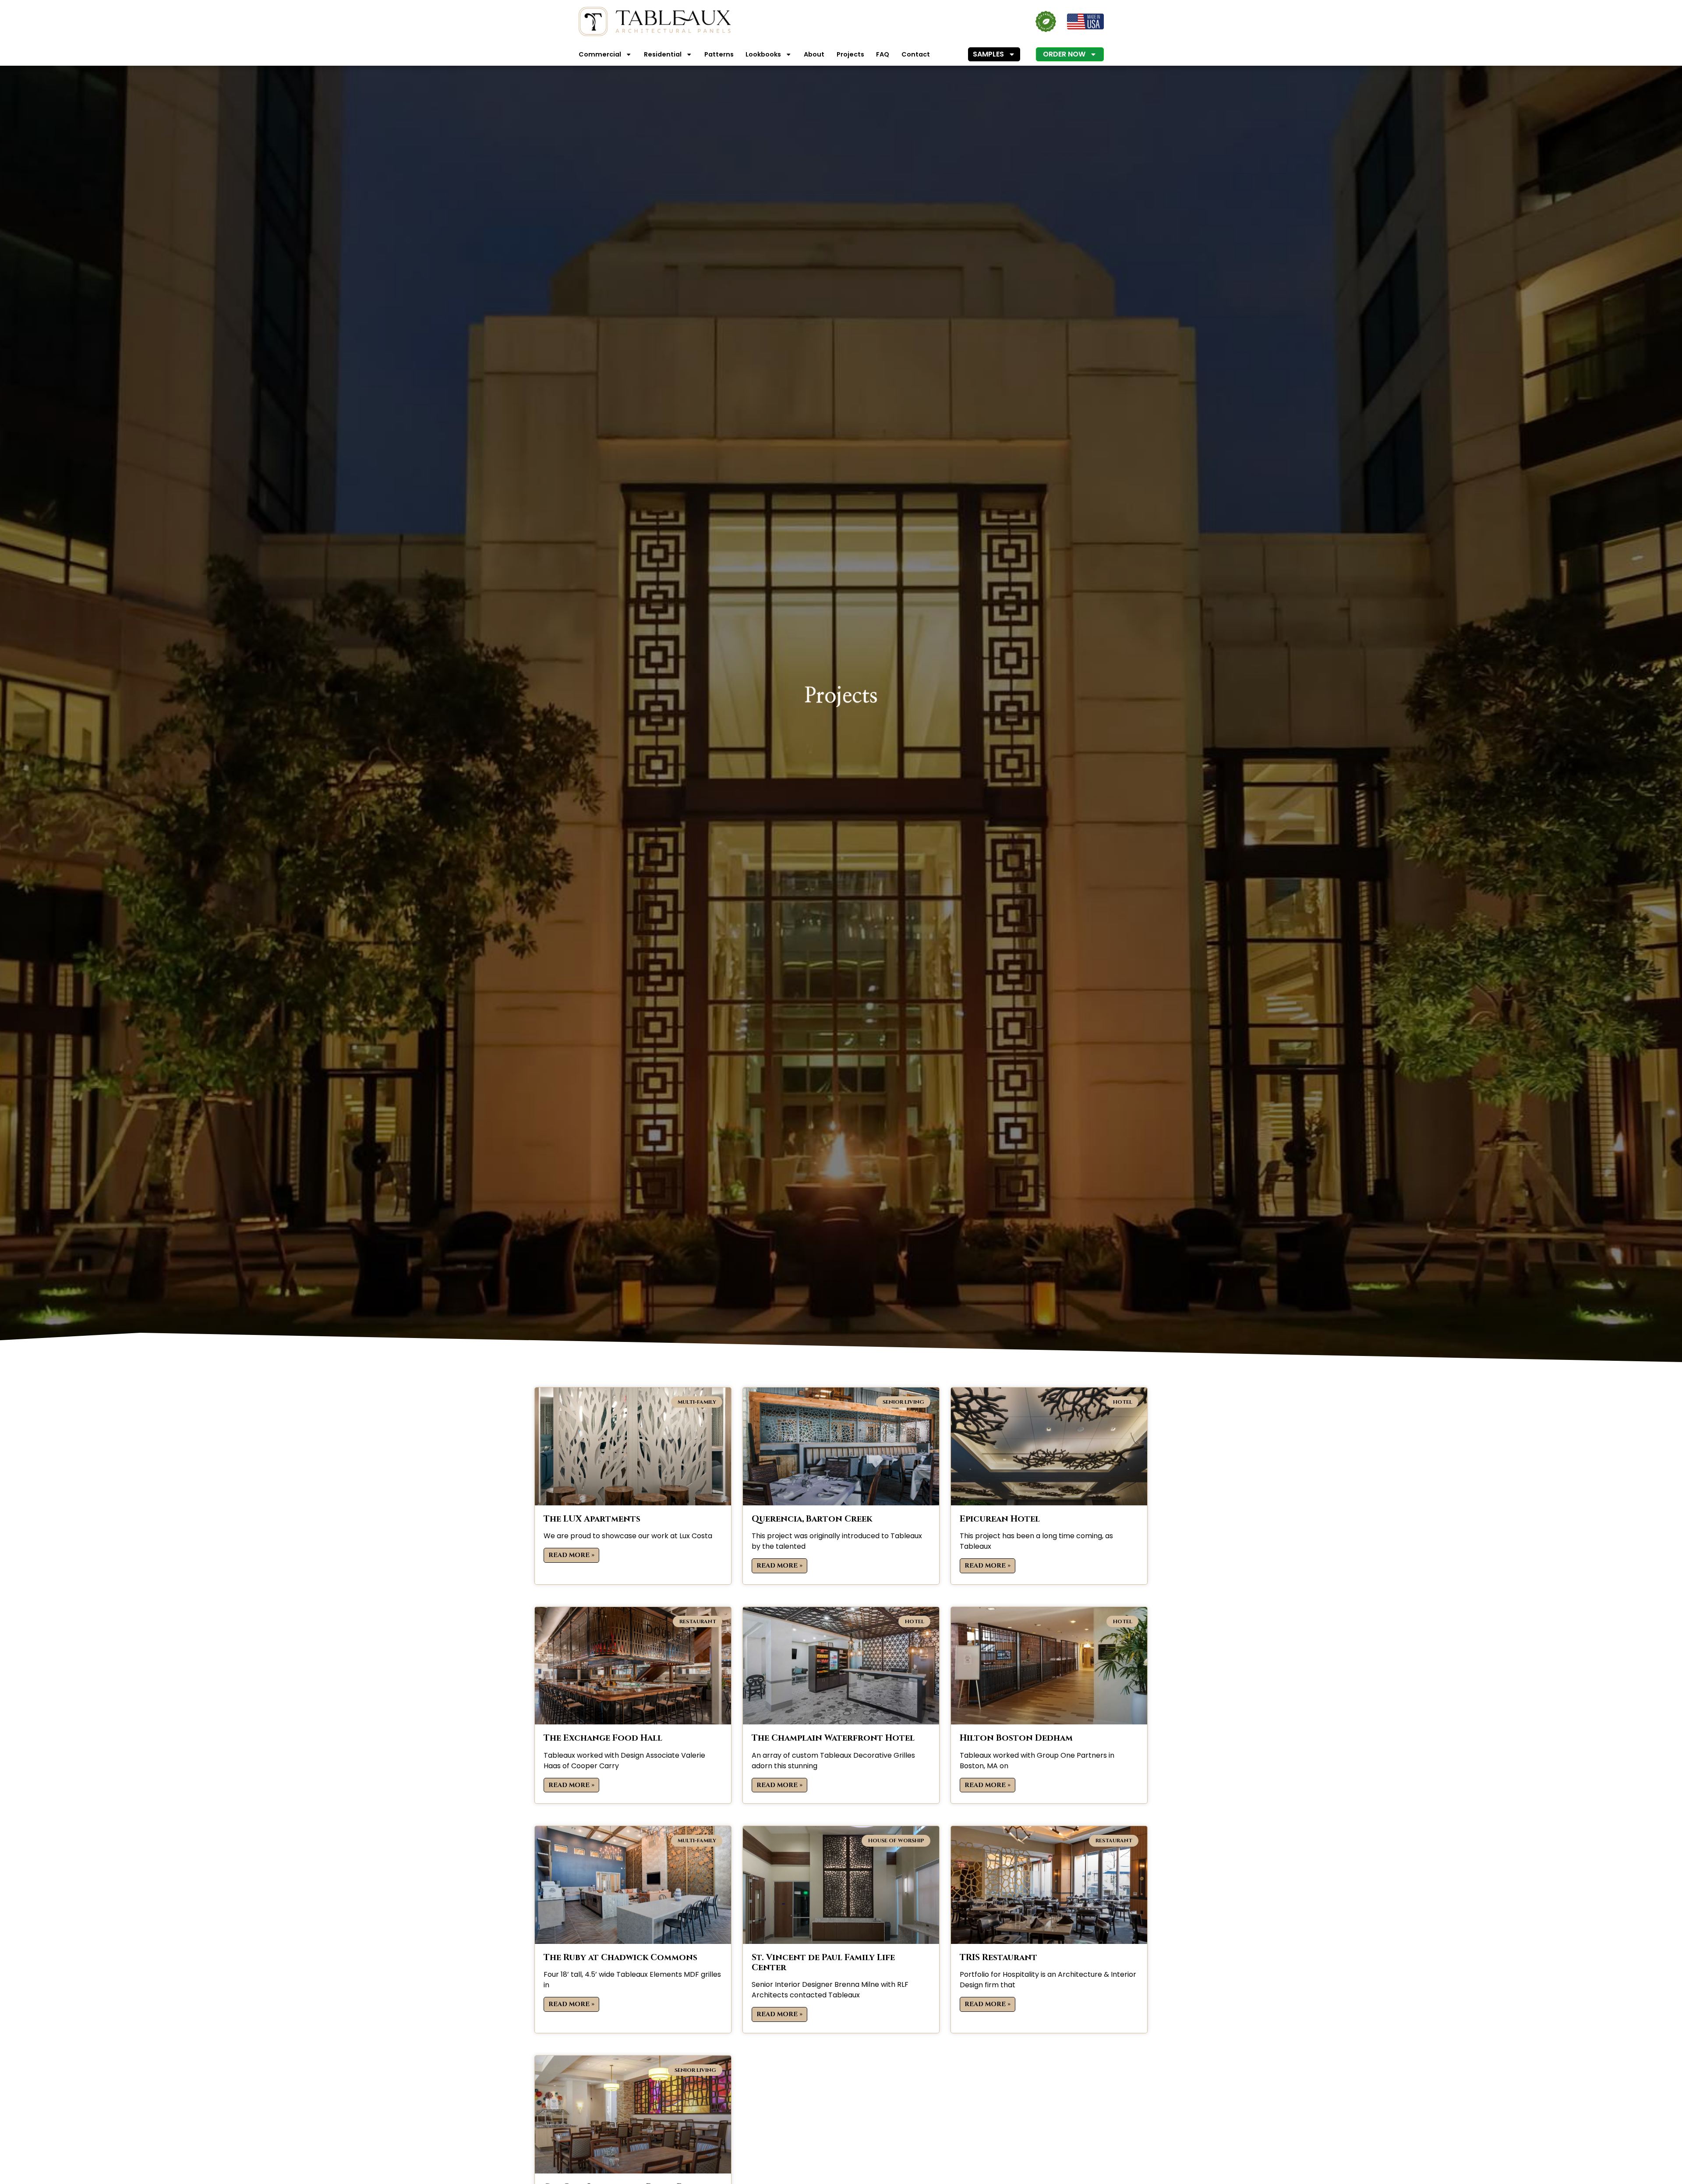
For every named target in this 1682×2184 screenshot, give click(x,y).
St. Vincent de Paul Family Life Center (823, 1963)
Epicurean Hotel (1000, 1519)
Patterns (719, 54)
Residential (663, 54)
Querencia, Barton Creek (812, 1519)
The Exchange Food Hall (603, 1738)
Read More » (571, 1555)
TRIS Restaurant (998, 1957)
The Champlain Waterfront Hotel (833, 1738)
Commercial (600, 54)
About (814, 54)
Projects (850, 54)
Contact (916, 54)
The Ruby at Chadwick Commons (620, 1957)
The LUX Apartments (592, 1519)
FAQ (883, 54)
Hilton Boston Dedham (1016, 1738)
